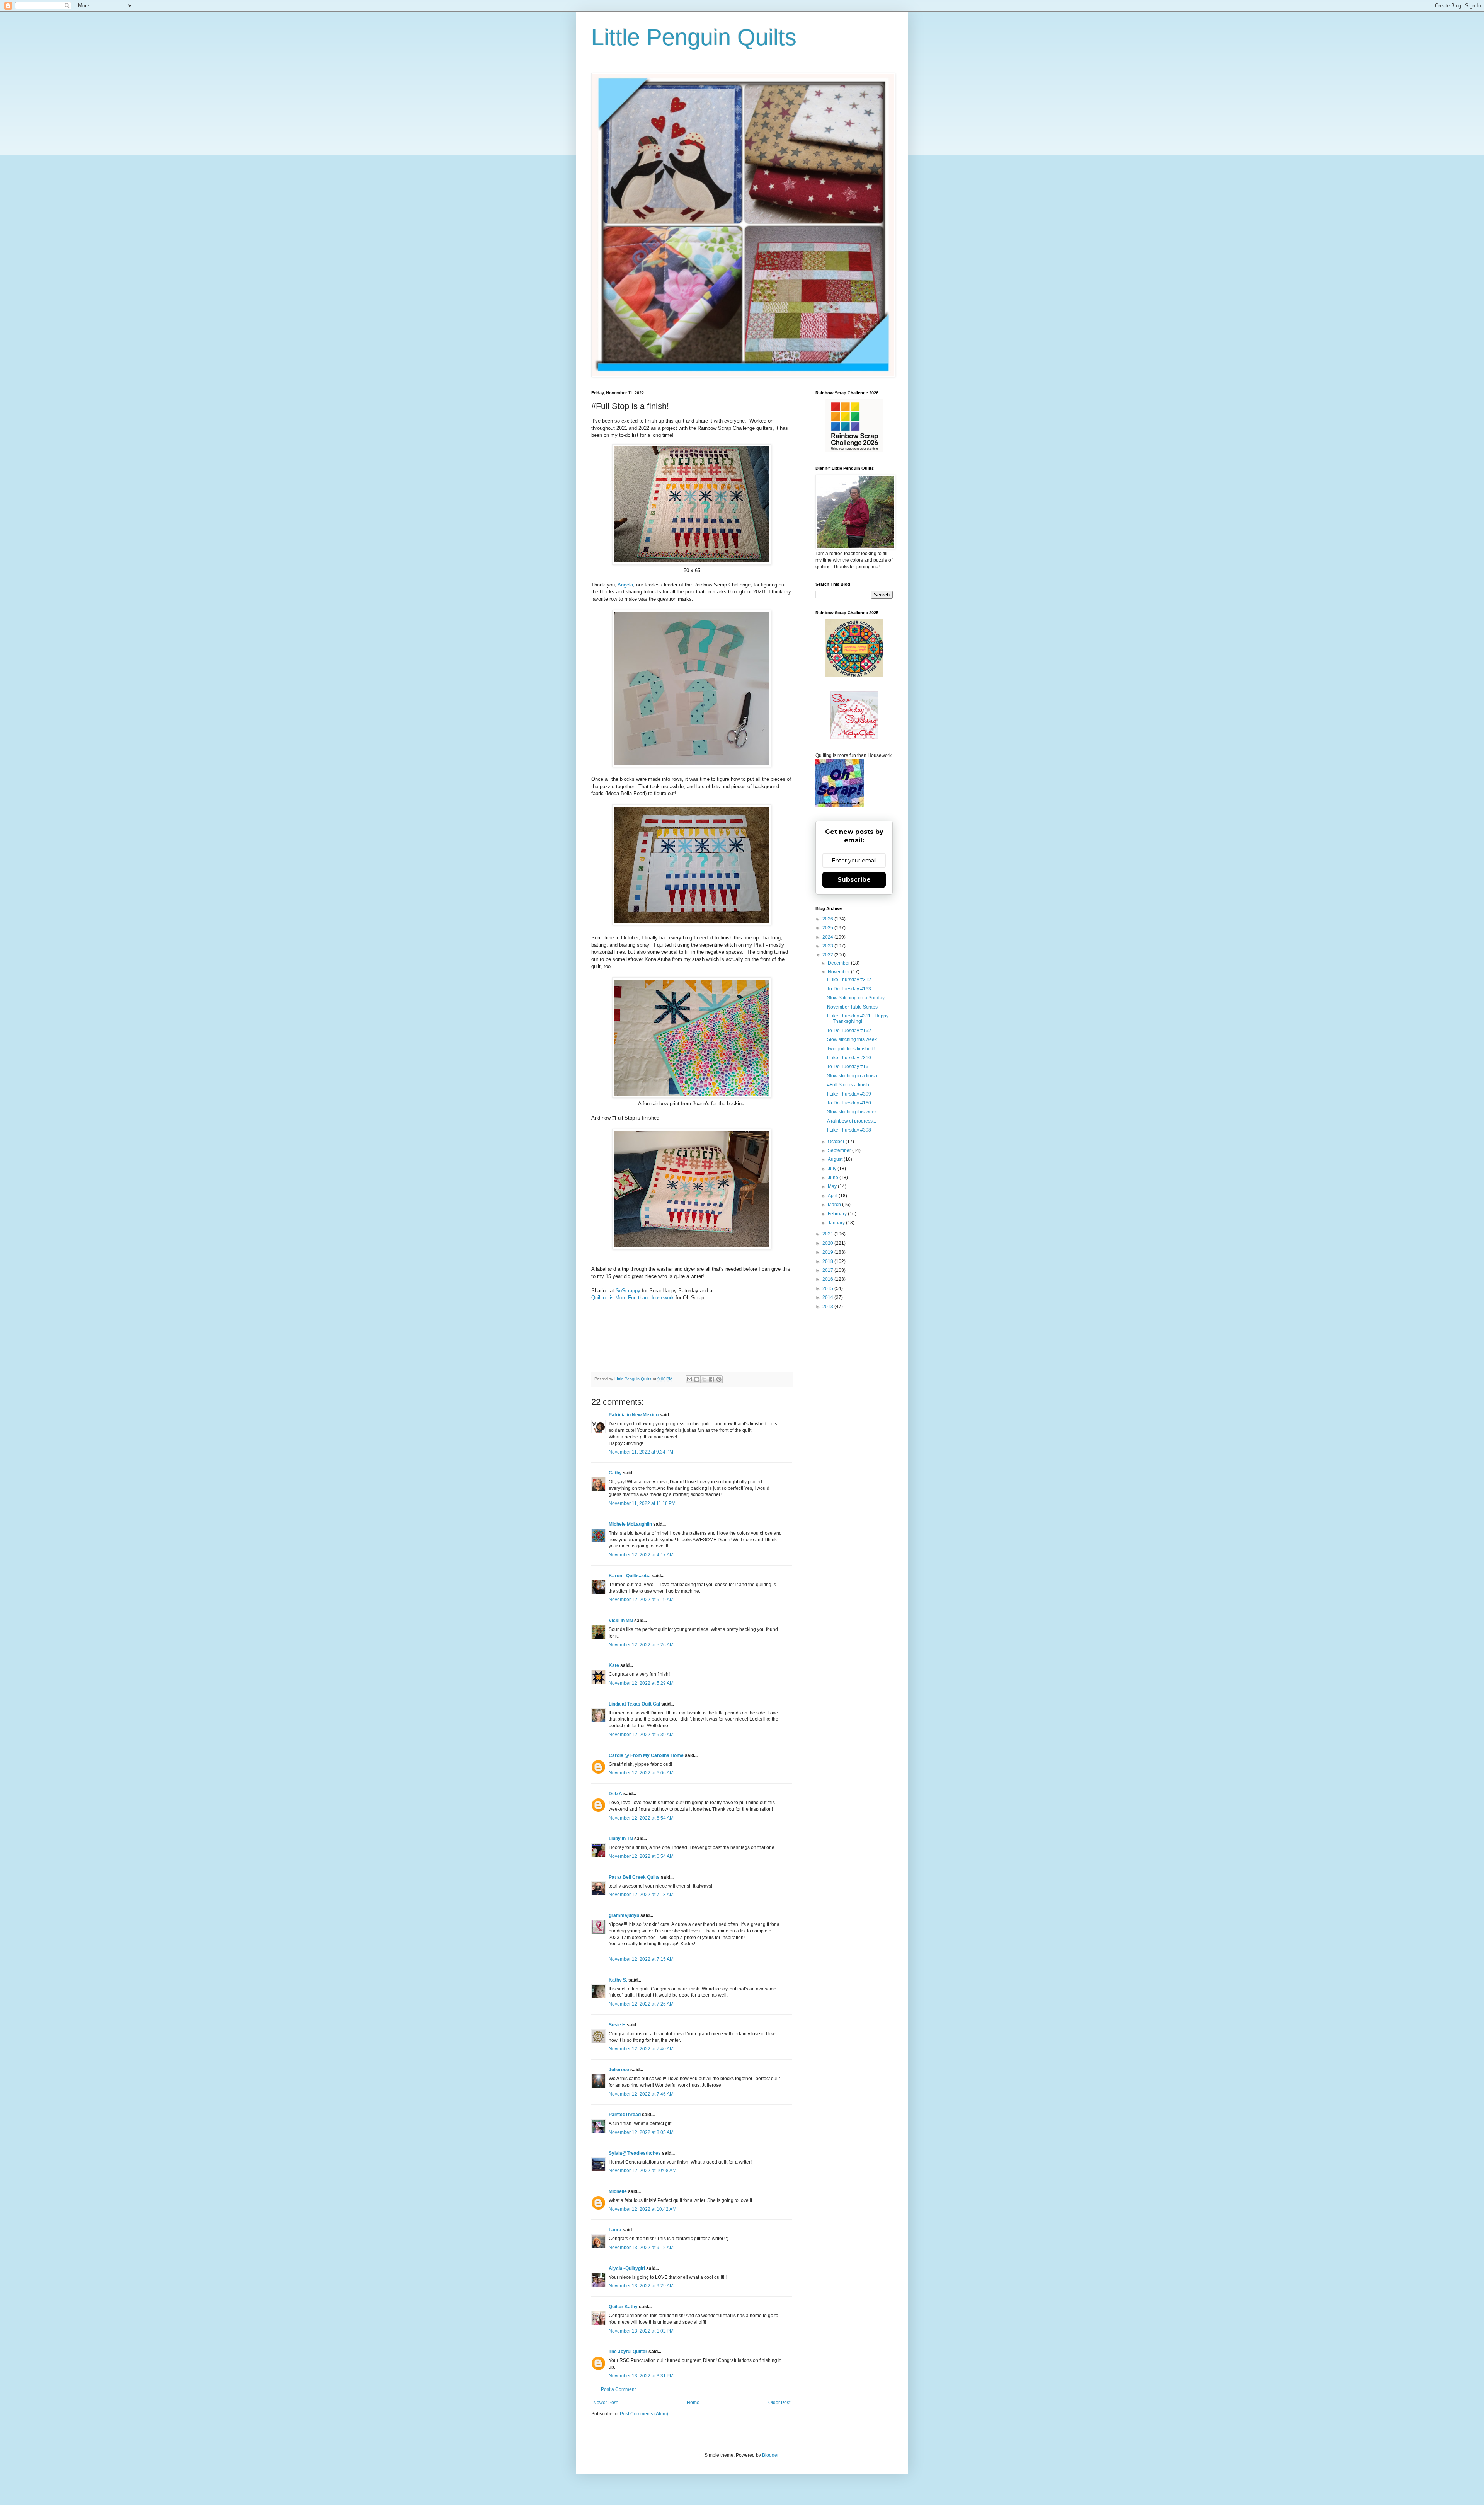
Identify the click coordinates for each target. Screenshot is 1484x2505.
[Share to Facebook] (711, 1379)
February (838, 1214)
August (836, 1159)
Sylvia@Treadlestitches (635, 2153)
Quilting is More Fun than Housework (633, 1298)
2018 (828, 1261)
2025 (828, 928)
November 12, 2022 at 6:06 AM (641, 1773)
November (839, 972)
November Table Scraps (852, 1007)
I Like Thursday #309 (849, 1094)
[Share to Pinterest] (719, 1379)
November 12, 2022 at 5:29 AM (641, 1683)
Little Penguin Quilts (694, 37)
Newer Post (605, 2403)
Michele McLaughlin (630, 1524)
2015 (828, 1288)
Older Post (779, 2403)
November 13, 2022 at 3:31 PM (641, 2376)
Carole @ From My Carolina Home (646, 1755)
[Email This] (689, 1379)
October (837, 1142)
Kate (614, 1665)
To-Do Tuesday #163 (849, 989)
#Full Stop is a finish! (849, 1085)
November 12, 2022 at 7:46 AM (641, 2094)
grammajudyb (624, 1915)
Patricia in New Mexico (634, 1415)
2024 (828, 937)
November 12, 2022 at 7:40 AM (641, 2049)
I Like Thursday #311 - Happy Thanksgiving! (858, 1019)
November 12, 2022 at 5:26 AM (641, 1645)
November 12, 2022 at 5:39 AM (641, 1735)
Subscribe (854, 880)
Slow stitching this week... (854, 1039)
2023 (828, 946)
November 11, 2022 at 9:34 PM (641, 1452)
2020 (828, 1243)
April (833, 1196)
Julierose (619, 2070)
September (840, 1150)
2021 (828, 1234)
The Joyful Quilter (628, 2352)
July (833, 1169)
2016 (828, 1279)
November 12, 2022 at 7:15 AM (641, 1959)
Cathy (615, 1473)
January (837, 1223)
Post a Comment (618, 2389)
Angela (625, 585)
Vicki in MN (621, 1621)
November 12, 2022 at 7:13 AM (641, 1895)
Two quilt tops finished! (851, 1049)
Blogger (770, 2455)
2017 (828, 1270)
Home (693, 2403)
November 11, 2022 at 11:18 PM (642, 1503)
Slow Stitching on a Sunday (856, 998)
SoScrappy (628, 1291)
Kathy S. (618, 1980)
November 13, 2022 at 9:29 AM (641, 2286)
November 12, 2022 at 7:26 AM (641, 2004)
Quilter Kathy (623, 2307)
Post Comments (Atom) (644, 2414)
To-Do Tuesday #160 (849, 1103)
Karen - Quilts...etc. (630, 1576)
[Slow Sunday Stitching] (854, 738)
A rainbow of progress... (852, 1121)
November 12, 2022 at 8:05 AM (641, 2132)
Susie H (617, 2025)
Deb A (615, 1794)
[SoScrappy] (854, 451)
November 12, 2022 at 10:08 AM (642, 2171)
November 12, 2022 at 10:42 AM (642, 2209)
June (834, 1178)
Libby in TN (621, 1839)
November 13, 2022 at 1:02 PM (641, 2331)
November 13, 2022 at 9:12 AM (641, 2248)
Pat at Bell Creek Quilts (634, 1877)
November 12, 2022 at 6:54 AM (641, 1818)
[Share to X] (704, 1379)
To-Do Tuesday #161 (849, 1067)
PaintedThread (625, 2115)
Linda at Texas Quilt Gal (634, 1704)
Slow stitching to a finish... (854, 1076)
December (839, 963)
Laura (615, 2230)
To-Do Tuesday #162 (849, 1031)
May (833, 1186)
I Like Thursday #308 (849, 1130)
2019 (828, 1252)
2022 (828, 955)
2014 (828, 1297)
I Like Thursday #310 (849, 1058)
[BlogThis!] (697, 1379)
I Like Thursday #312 (849, 980)
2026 (828, 919)
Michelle (618, 2191)
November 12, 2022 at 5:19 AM (641, 1600)
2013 (828, 1307)
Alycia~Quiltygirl (627, 2268)
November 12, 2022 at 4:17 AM (641, 1555)
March (835, 1205)
